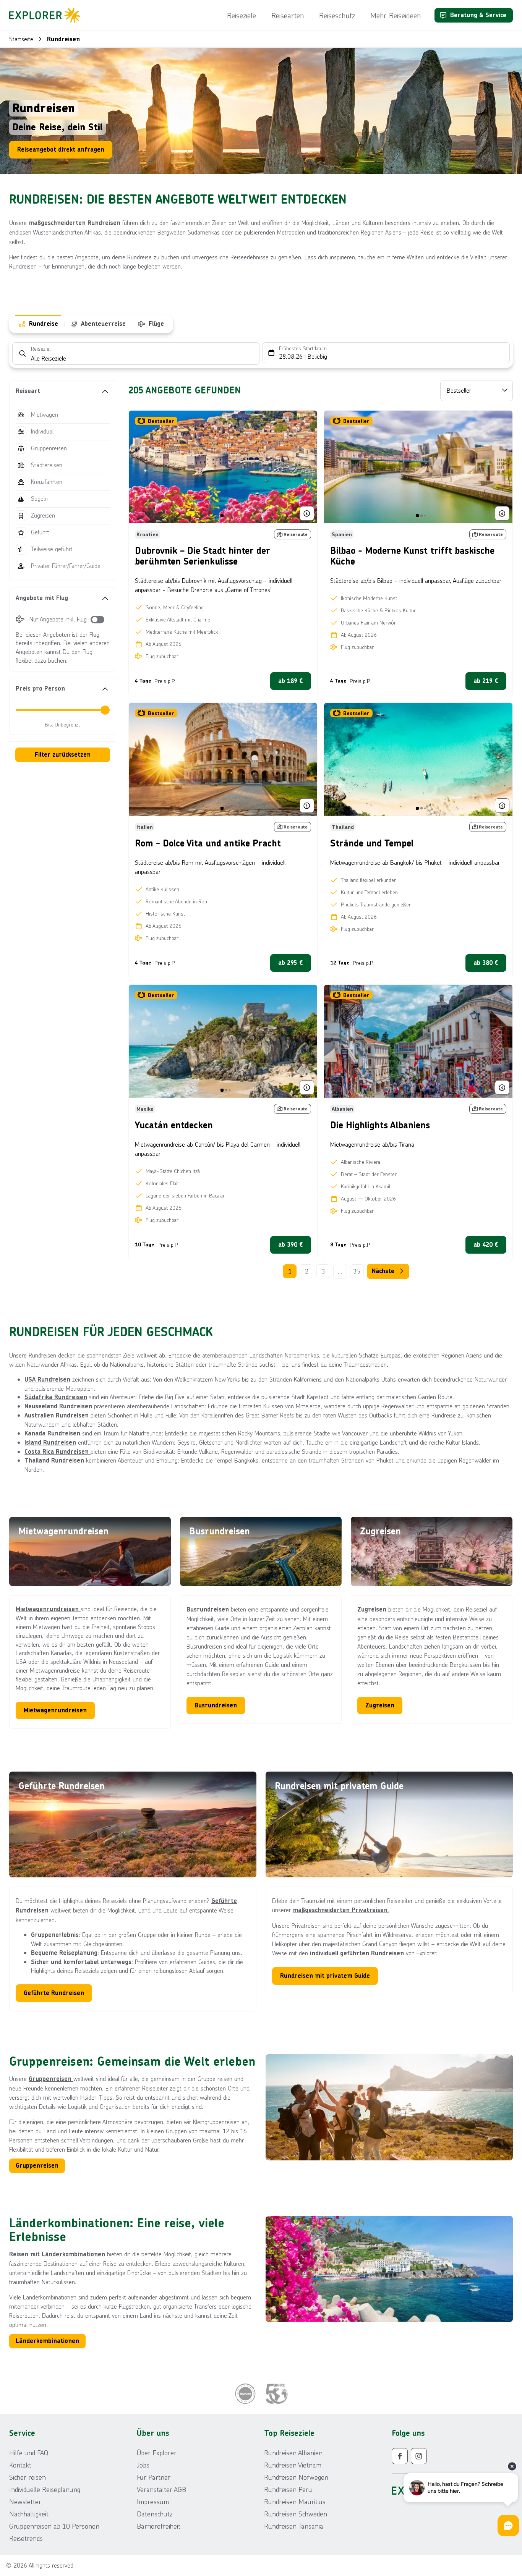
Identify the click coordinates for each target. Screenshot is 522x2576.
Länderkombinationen (73, 2254)
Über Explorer (157, 2453)
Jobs (143, 2465)
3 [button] (323, 1271)
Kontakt (20, 2465)
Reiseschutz (337, 15)
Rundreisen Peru (288, 2489)
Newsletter (25, 2502)
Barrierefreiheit (159, 2526)
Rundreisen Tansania (294, 2526)
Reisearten (288, 15)
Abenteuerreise (103, 324)
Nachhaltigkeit (29, 2514)
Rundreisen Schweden (296, 2514)
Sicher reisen (28, 2477)
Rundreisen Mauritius (295, 2502)
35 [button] (357, 1271)
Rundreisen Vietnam (293, 2465)
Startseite (21, 39)
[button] (63, 391)
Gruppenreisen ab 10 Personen (54, 2526)
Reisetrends (26, 2538)
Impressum (153, 2502)
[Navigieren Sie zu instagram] (419, 2456)
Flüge (156, 324)
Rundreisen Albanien (293, 2453)
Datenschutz (155, 2514)
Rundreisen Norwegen (296, 2477)
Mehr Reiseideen (396, 15)
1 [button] (290, 1271)
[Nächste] (306, 467)
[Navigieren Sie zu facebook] (400, 2456)
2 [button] (307, 1271)
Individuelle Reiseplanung (45, 2489)
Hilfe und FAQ (29, 2453)
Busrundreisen (209, 1609)
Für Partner (154, 2477)
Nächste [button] (383, 1271)
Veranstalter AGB (161, 2489)
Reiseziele (242, 15)
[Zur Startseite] (47, 15)
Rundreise (44, 324)
